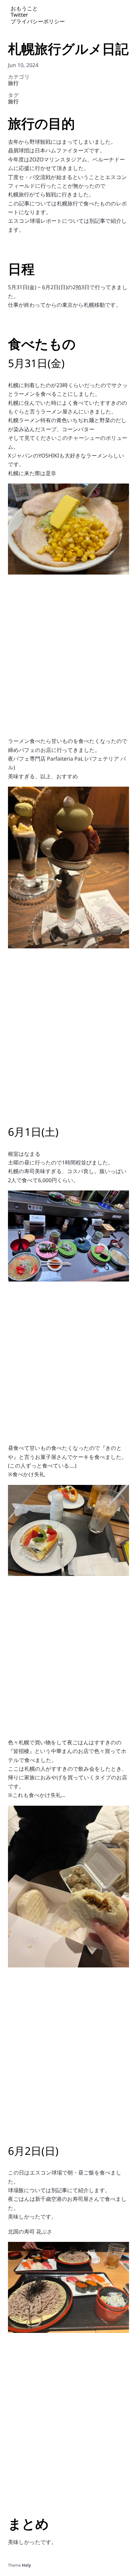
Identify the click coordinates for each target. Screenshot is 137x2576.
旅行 (13, 83)
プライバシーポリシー (38, 21)
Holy (26, 2565)
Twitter (19, 15)
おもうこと (24, 8)
